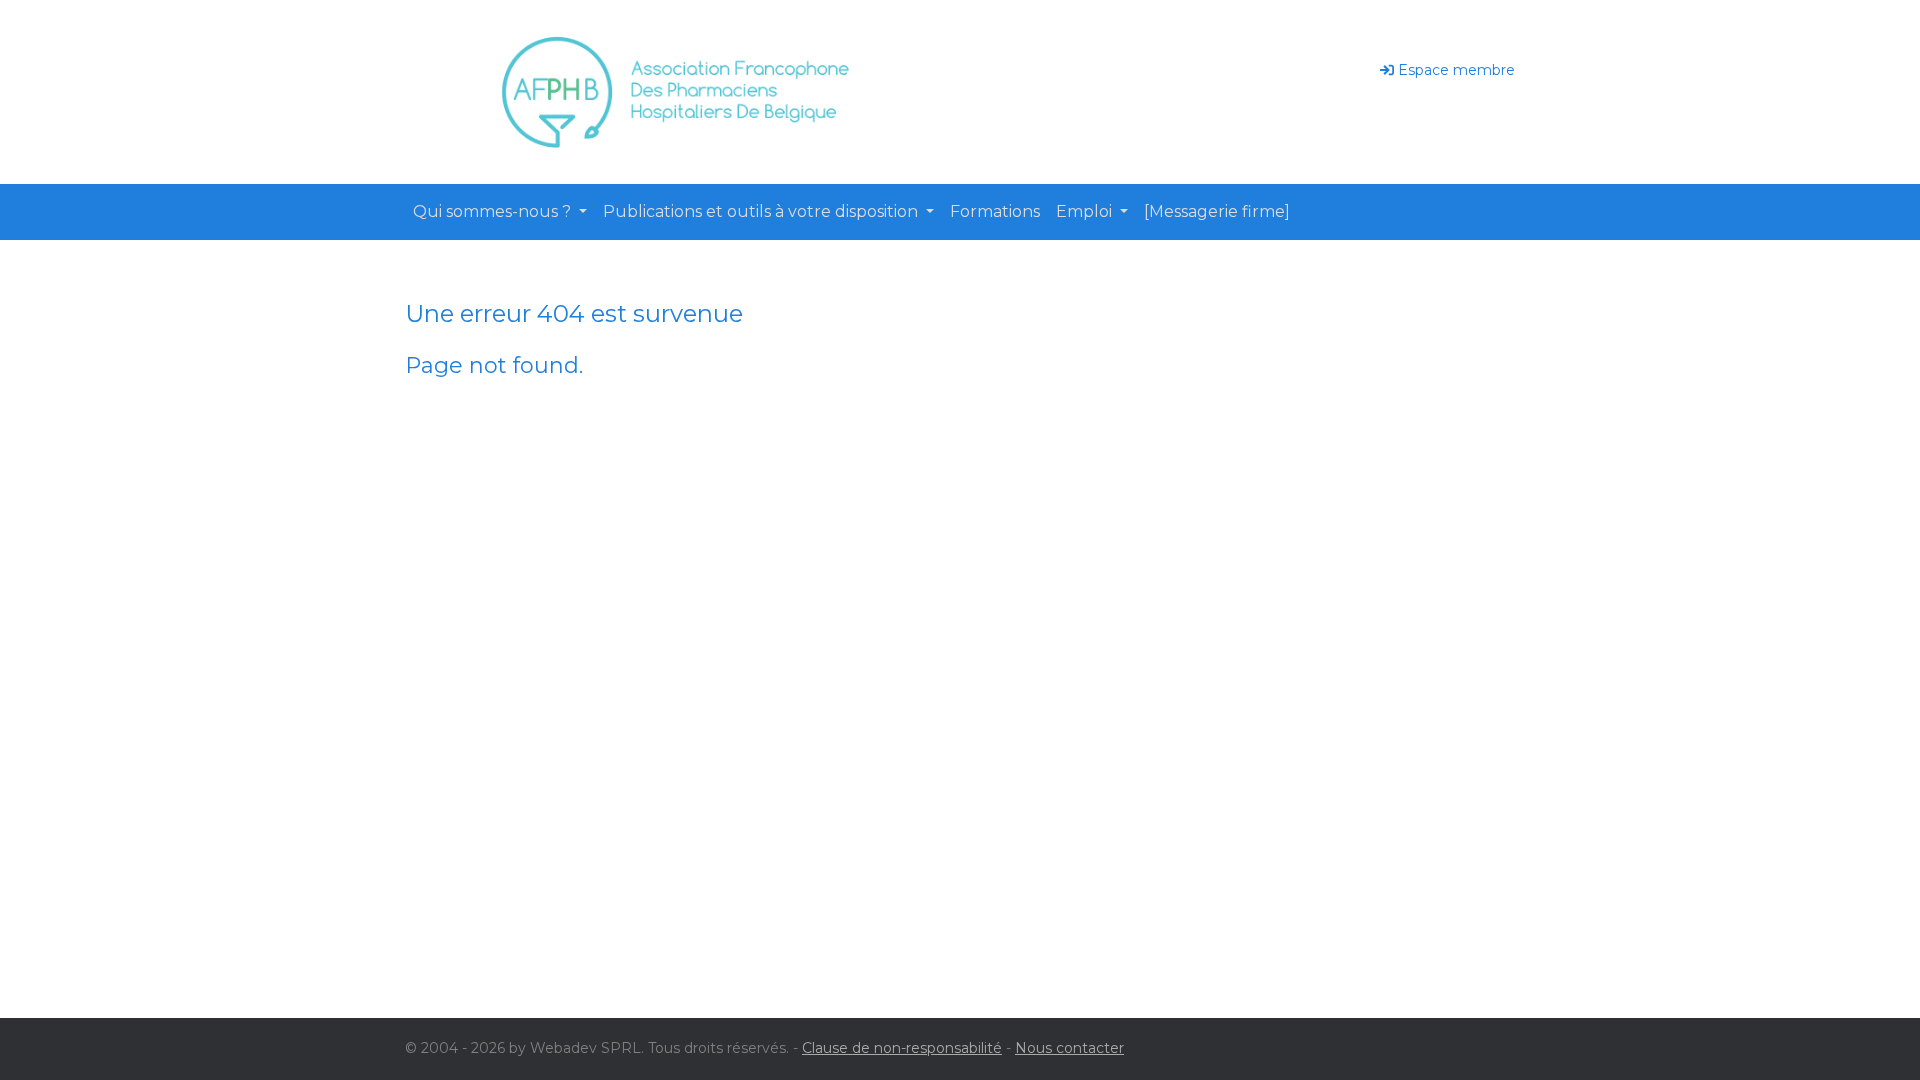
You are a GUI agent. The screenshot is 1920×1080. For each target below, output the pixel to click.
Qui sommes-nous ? (494, 211)
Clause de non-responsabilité (902, 1048)
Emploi (1086, 211)
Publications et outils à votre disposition (762, 211)
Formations (995, 211)
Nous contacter (1069, 1048)
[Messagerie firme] (1217, 211)
